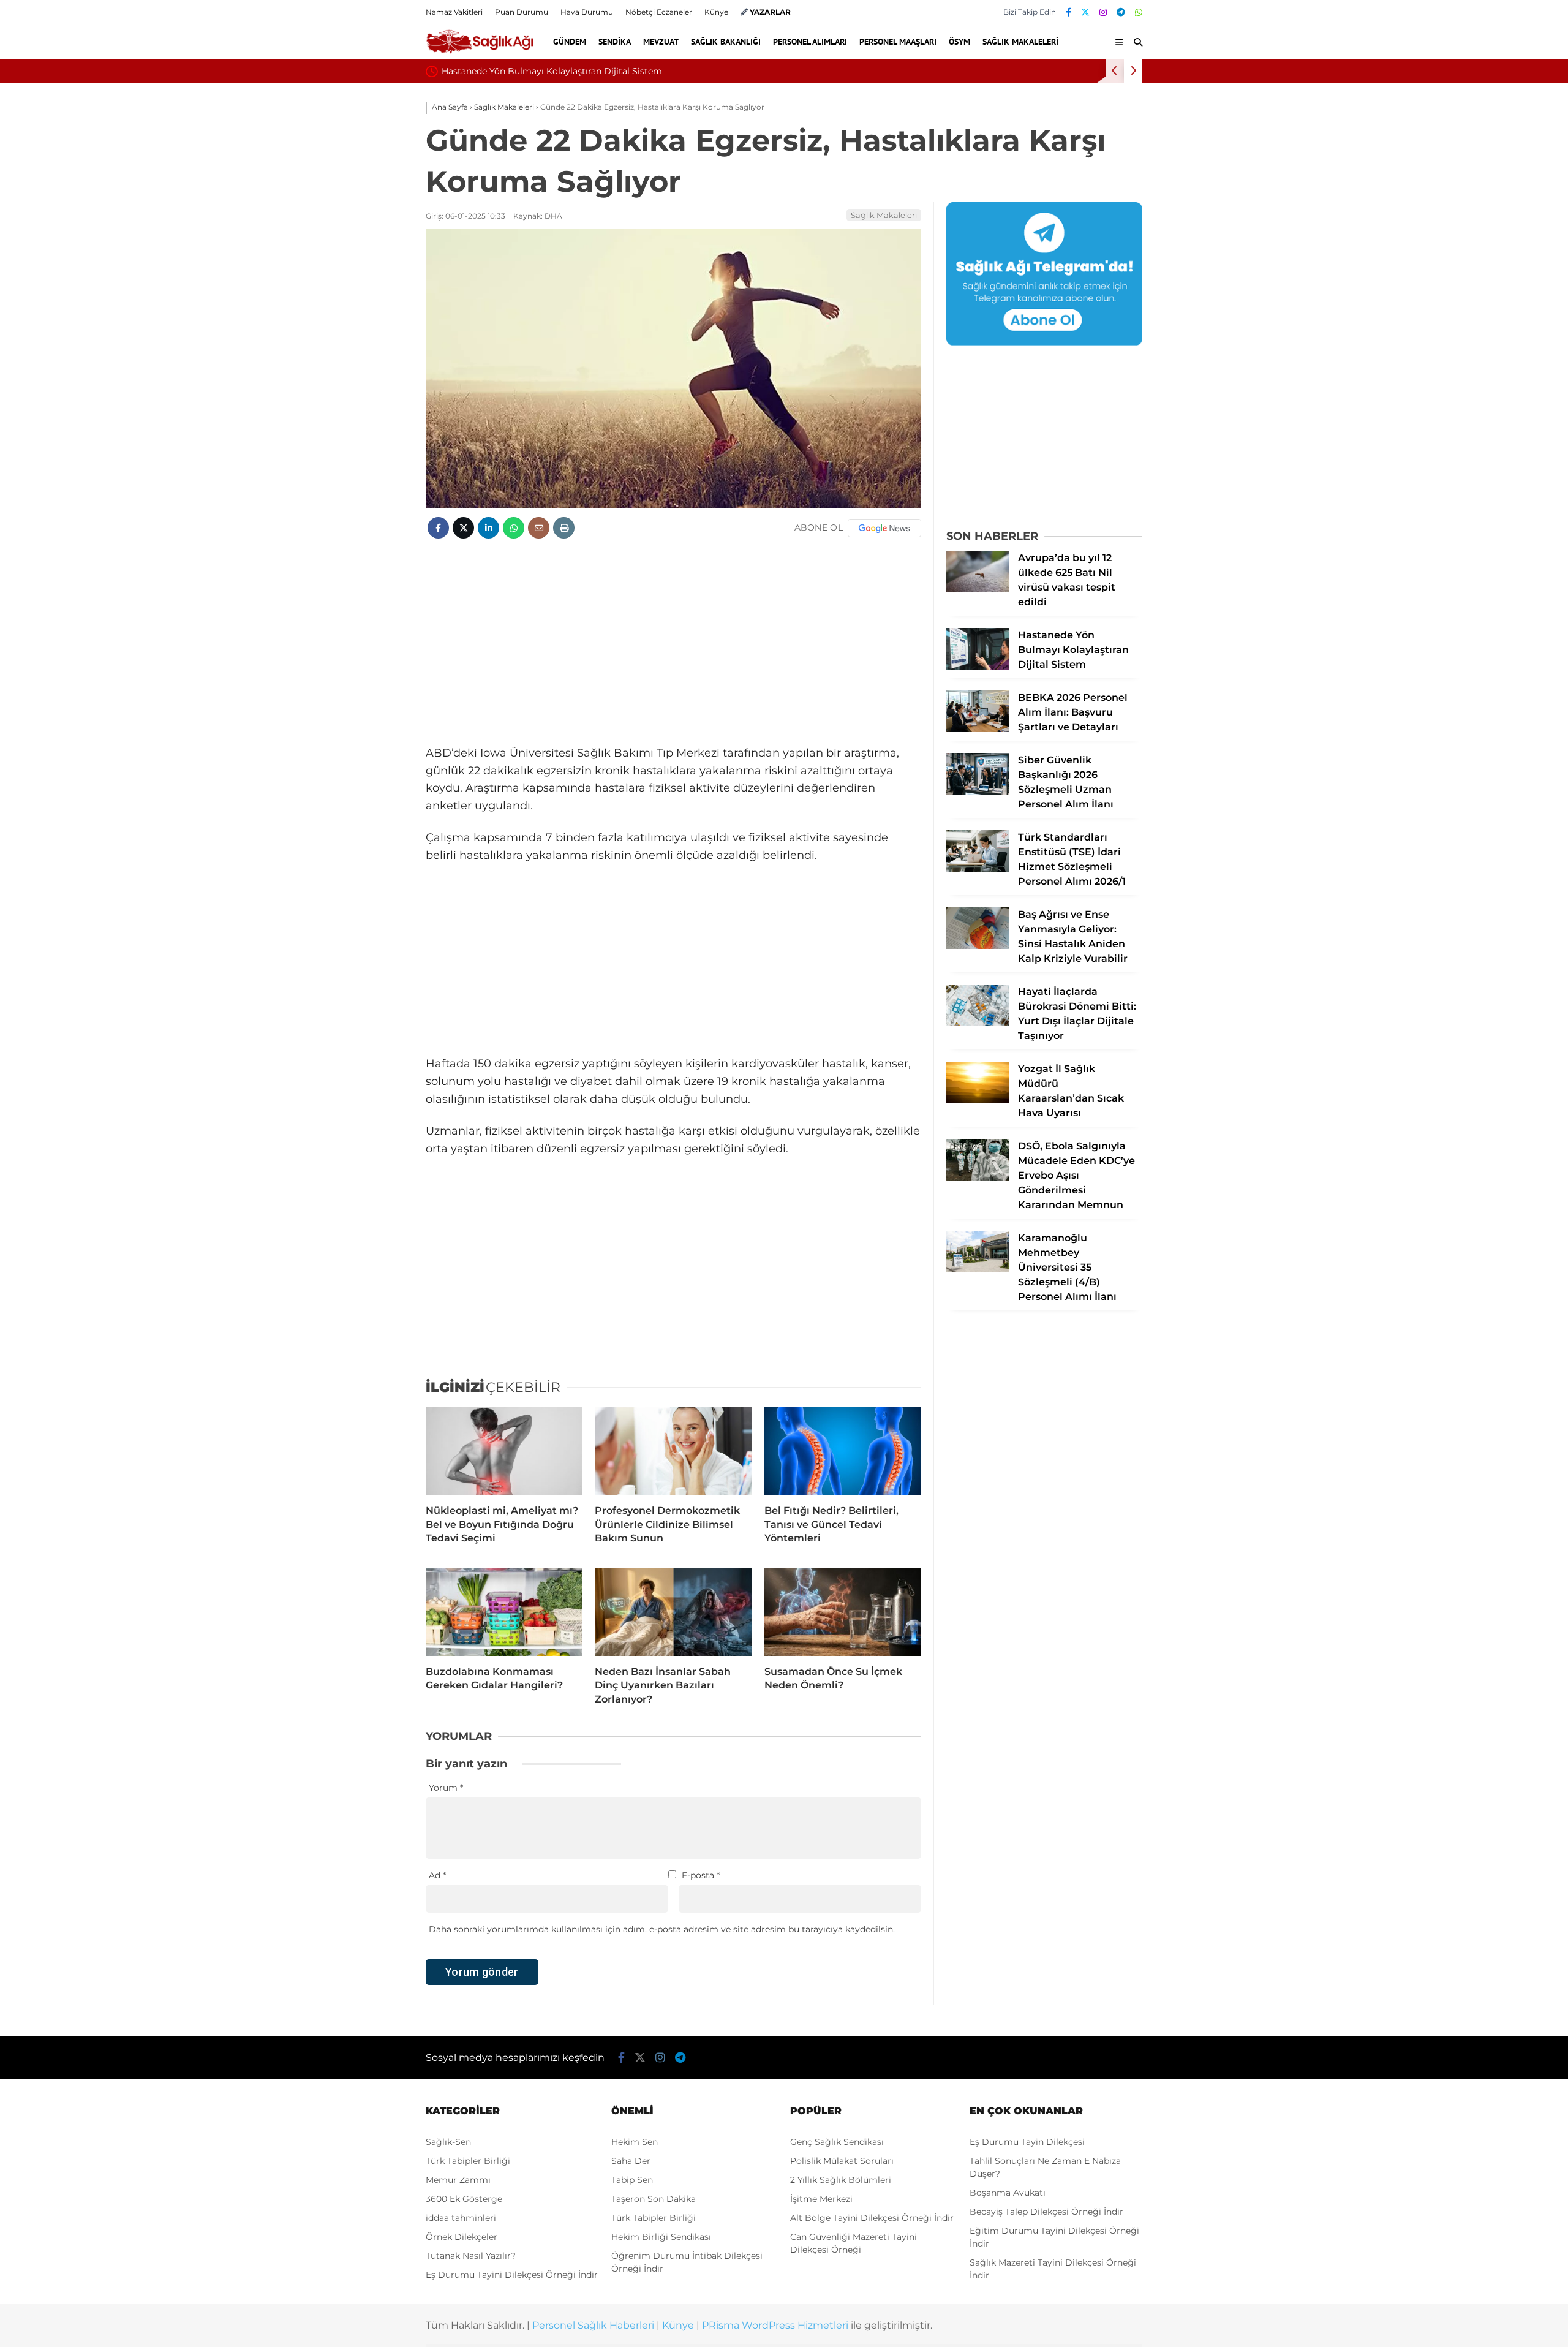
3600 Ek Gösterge (464, 2199)
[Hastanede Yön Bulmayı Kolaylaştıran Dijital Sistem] (978, 667)
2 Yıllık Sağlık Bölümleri (841, 2180)
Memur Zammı (458, 2180)
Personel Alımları (810, 42)
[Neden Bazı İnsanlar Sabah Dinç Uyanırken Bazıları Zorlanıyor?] (673, 1612)
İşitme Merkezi (821, 2199)
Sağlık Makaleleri (1020, 42)
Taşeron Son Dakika (654, 2199)
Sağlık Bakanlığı (726, 42)
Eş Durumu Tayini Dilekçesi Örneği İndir (512, 2275)
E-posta (701, 1875)
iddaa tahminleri (461, 2218)
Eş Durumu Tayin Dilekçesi (1027, 2142)
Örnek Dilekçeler (462, 2237)
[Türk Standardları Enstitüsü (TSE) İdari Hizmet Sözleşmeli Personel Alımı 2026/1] (978, 869)
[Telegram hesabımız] (1121, 12)
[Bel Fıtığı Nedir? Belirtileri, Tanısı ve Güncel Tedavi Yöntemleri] (843, 1451)
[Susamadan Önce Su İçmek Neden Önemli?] (843, 1612)
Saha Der (631, 2161)
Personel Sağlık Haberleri (593, 2325)
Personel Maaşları (898, 42)
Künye (716, 12)
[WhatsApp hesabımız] (1139, 12)
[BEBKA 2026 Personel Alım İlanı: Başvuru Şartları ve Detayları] (978, 729)
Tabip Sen (632, 2180)
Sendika (615, 42)
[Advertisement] (673, 646)
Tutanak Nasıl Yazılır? (471, 2256)
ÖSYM (959, 42)
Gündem (570, 42)
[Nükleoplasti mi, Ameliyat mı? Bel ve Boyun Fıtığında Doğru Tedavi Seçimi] (504, 1451)
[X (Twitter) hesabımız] (1085, 12)
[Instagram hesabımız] (1103, 12)
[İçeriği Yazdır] (564, 528)
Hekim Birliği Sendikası (661, 2237)
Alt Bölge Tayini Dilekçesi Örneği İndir (872, 2218)
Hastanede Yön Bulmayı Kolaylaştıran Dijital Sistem (552, 71)
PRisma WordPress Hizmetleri (775, 2325)
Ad (437, 1875)
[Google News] (884, 528)
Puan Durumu (522, 12)
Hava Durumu (587, 12)
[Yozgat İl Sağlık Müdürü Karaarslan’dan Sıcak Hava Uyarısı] (978, 1100)
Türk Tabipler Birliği (468, 2161)
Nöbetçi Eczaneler (659, 12)
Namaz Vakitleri (454, 12)
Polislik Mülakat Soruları (842, 2161)
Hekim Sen (635, 2142)
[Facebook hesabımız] (1069, 12)
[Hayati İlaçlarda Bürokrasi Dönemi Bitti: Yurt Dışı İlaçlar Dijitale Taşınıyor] (978, 1023)
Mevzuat (661, 42)
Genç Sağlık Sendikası (837, 2142)
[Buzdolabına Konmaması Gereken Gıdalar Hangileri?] (504, 1612)
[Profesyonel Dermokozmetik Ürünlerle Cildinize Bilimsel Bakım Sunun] (673, 1451)
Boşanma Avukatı (1008, 2193)
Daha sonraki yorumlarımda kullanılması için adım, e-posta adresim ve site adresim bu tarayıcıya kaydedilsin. (662, 1929)
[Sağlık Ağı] (479, 51)
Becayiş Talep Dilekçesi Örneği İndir (1046, 2212)
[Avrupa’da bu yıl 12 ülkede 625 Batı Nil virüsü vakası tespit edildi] (978, 589)
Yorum (446, 1788)
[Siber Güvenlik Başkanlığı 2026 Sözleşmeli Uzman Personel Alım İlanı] (978, 792)
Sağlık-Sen (448, 2142)
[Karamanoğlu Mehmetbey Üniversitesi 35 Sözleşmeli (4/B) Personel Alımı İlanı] (978, 1269)
